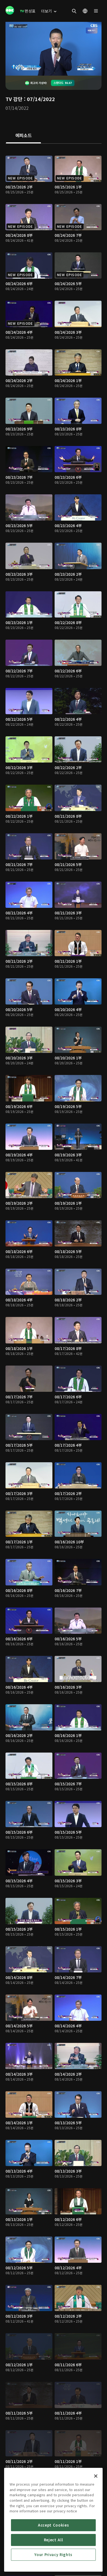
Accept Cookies (53, 2525)
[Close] (96, 2476)
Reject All (54, 2540)
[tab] (23, 136)
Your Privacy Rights (53, 2555)
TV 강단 (14, 99)
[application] (54, 49)
